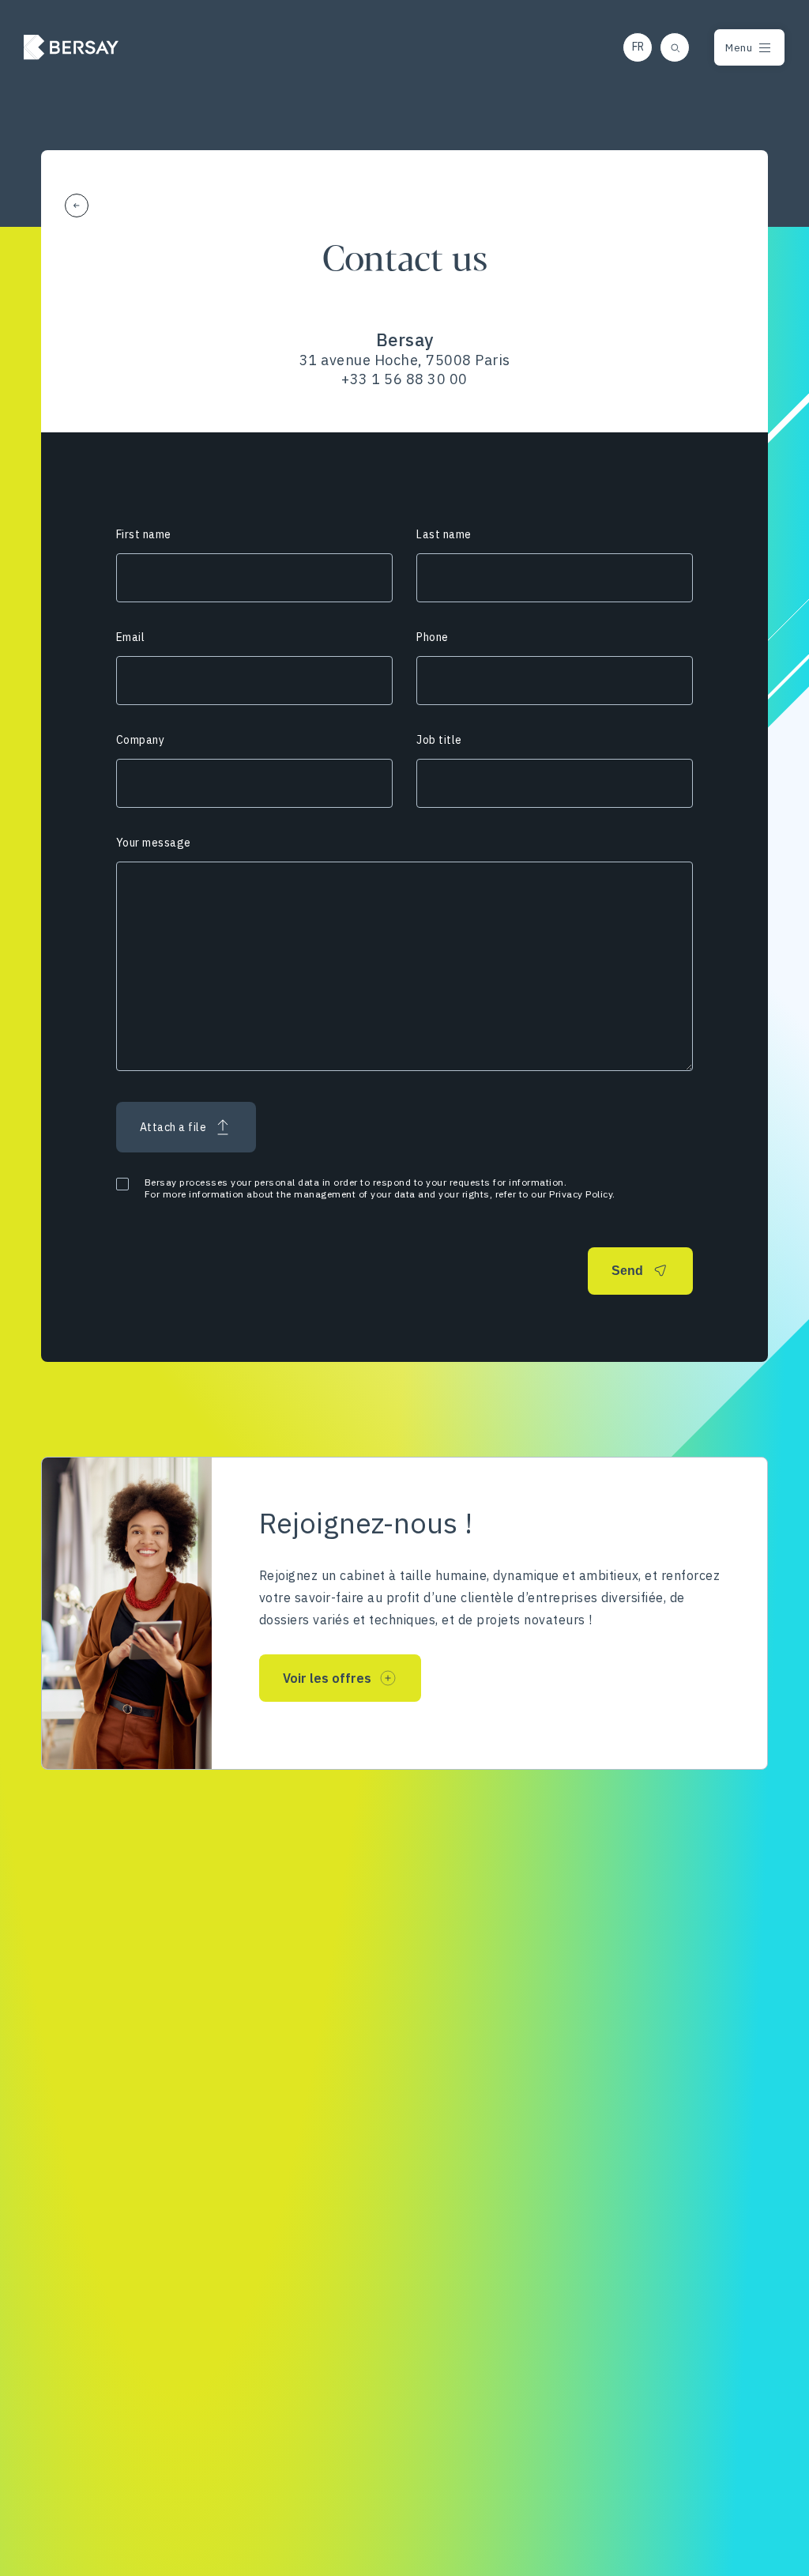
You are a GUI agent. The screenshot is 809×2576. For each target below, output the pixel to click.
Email (131, 637)
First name (144, 534)
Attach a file (173, 1127)
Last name (444, 534)
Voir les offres (327, 1678)
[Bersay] (71, 47)
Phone (433, 637)
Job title (439, 740)
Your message (154, 843)
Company (141, 740)
